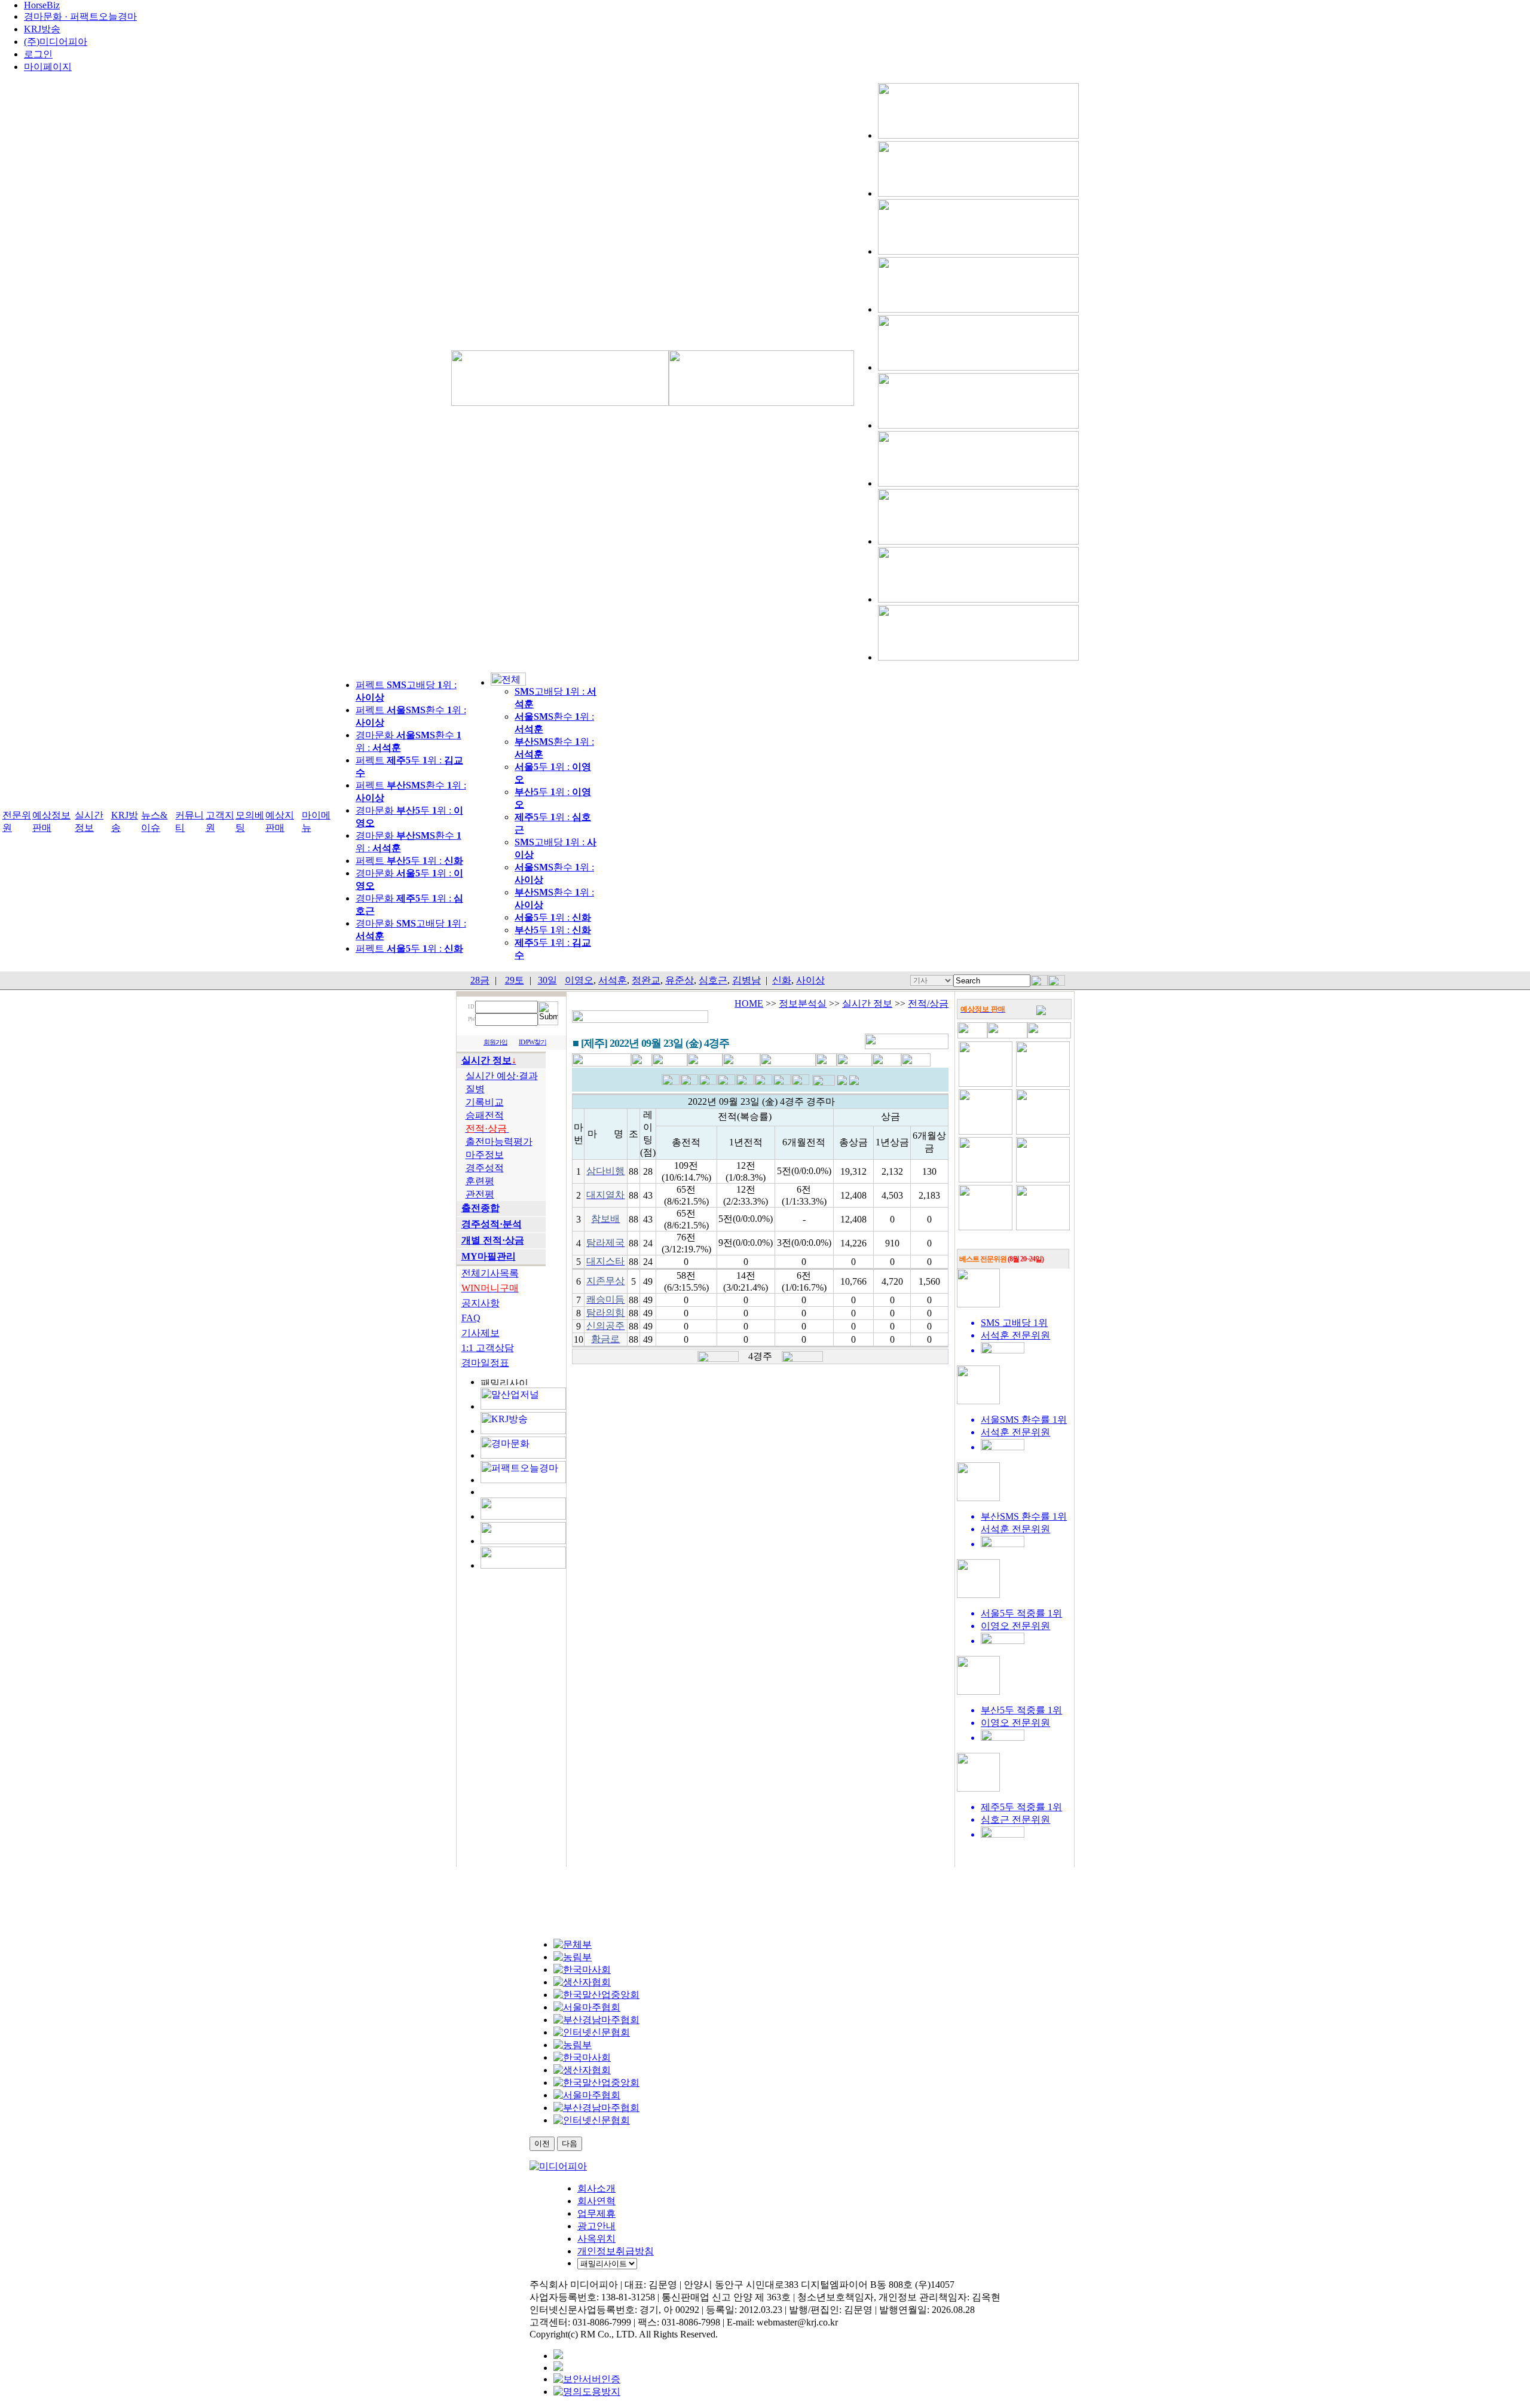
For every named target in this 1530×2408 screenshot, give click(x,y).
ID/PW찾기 (533, 1042)
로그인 (38, 54)
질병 (475, 1089)
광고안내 (596, 2226)
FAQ (471, 1318)
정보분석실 (803, 1003)
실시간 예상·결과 (502, 1076)
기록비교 (485, 1102)
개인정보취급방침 (616, 2251)
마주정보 (485, 1155)
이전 (542, 2143)
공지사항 (481, 1303)
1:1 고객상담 (488, 1348)
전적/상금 (928, 1003)
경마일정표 (485, 1363)
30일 (547, 980)
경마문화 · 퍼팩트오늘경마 (80, 16)
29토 (515, 980)
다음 (570, 2143)
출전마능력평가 (499, 1142)
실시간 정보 (867, 1003)
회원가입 (495, 1042)
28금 (480, 980)
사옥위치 (596, 2239)
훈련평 (480, 1181)
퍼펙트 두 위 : (409, 861)
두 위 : (553, 917)
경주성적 (485, 1168)
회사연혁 (596, 2201)
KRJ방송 (42, 29)
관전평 (480, 1194)
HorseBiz (42, 5)
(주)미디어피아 (56, 42)
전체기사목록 (490, 1273)
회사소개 (596, 2188)
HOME (749, 1003)
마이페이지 (48, 67)
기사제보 (481, 1333)
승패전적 (485, 1115)
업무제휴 (596, 2213)
